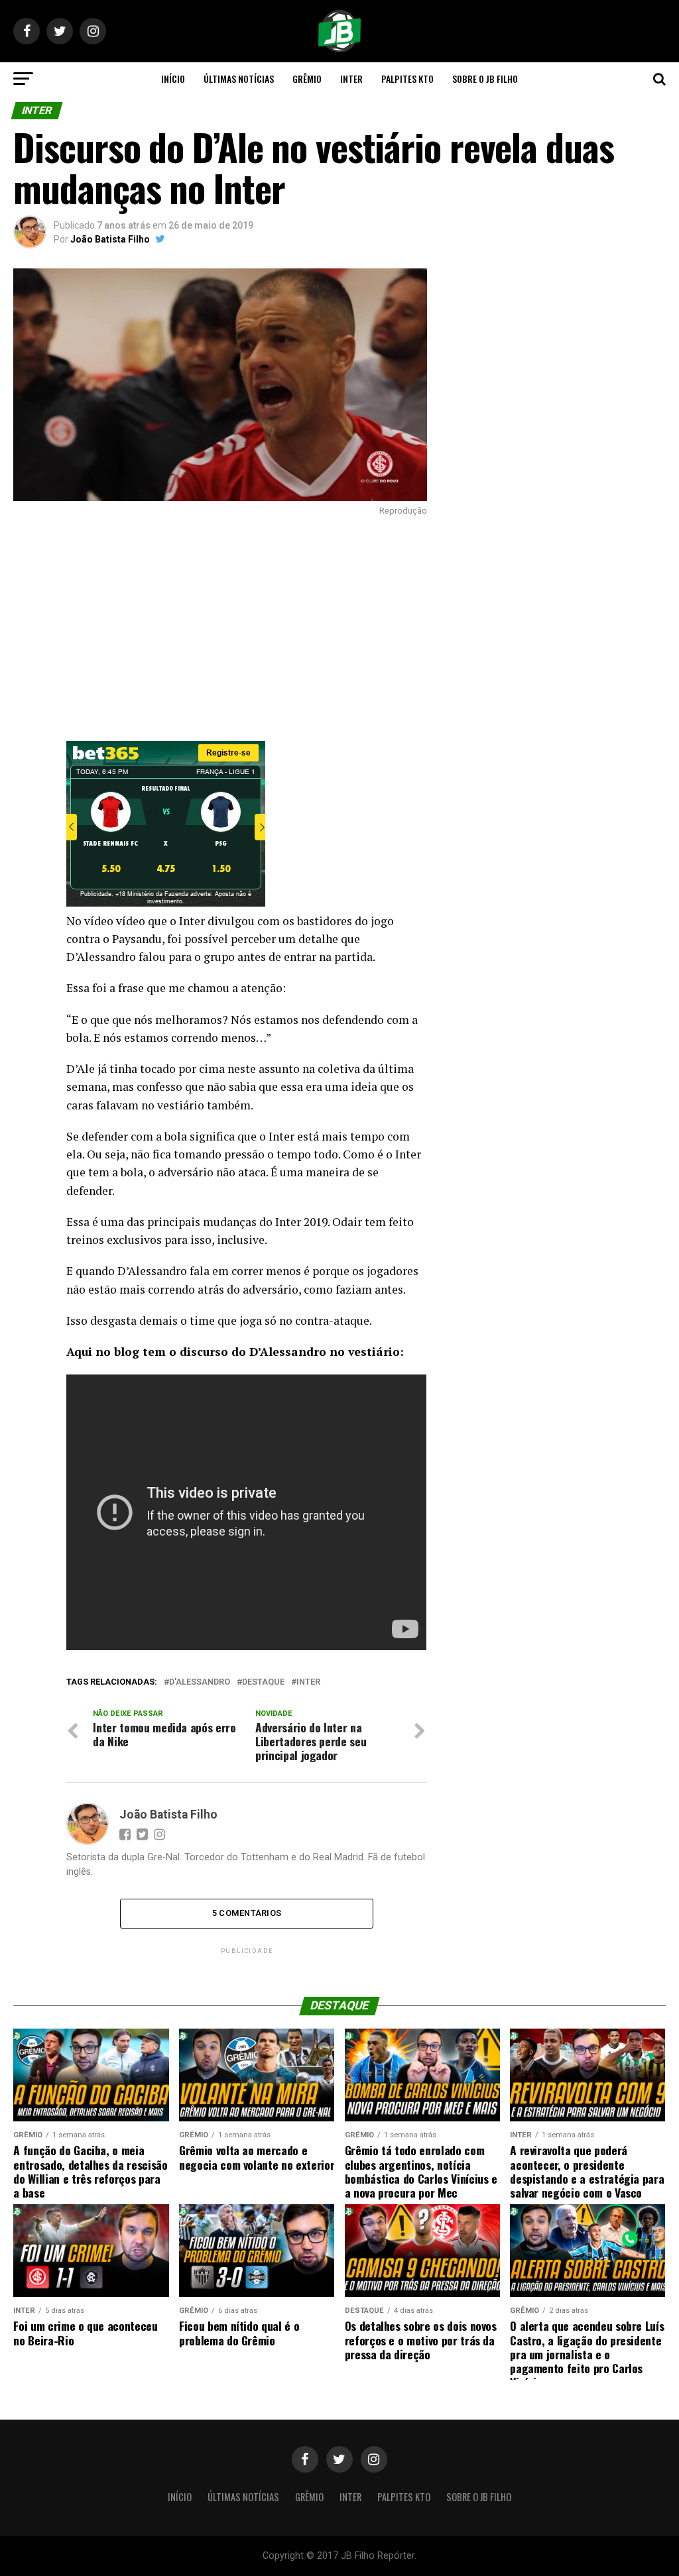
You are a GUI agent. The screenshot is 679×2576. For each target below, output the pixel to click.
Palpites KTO (407, 79)
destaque (263, 1682)
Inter (351, 79)
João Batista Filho (110, 239)
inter (308, 1682)
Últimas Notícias (239, 79)
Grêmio (307, 79)
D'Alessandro (200, 1682)
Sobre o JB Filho (485, 79)
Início (173, 79)
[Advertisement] (220, 628)
